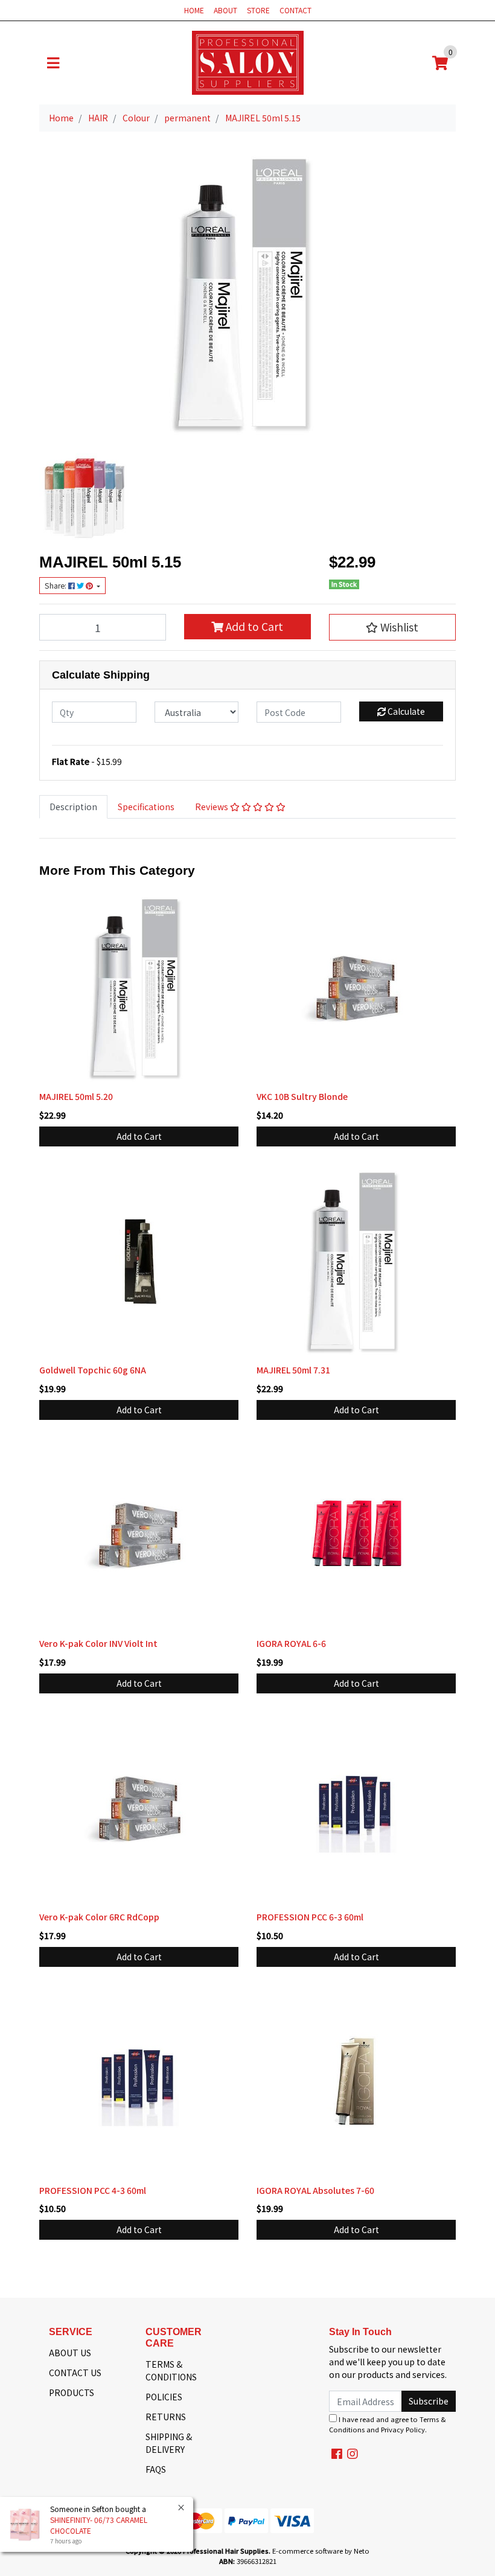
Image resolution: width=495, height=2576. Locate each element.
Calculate (405, 711)
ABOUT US (70, 2353)
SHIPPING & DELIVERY (169, 2443)
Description (73, 807)
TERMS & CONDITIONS (171, 2370)
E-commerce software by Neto (321, 2551)
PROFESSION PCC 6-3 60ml (310, 1917)
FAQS (156, 2469)
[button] (392, 627)
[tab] (73, 807)
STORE (258, 10)
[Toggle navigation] (53, 63)
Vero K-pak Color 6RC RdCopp (99, 1917)
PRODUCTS (72, 2392)
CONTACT (295, 10)
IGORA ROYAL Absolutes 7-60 (315, 2190)
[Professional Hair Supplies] (248, 62)
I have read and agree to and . (388, 2424)
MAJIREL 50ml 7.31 (293, 1370)
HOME (194, 10)
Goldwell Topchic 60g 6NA (93, 1370)
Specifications (146, 807)
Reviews (212, 807)
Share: (56, 586)
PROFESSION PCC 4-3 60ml (93, 2190)
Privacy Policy (403, 2429)
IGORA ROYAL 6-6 (291, 1643)
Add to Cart (253, 626)
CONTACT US (75, 2373)
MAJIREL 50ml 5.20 (76, 1096)
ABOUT (225, 10)
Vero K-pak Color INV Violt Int (98, 1643)
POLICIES (164, 2397)
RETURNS (166, 2417)
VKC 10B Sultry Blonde (302, 1096)
